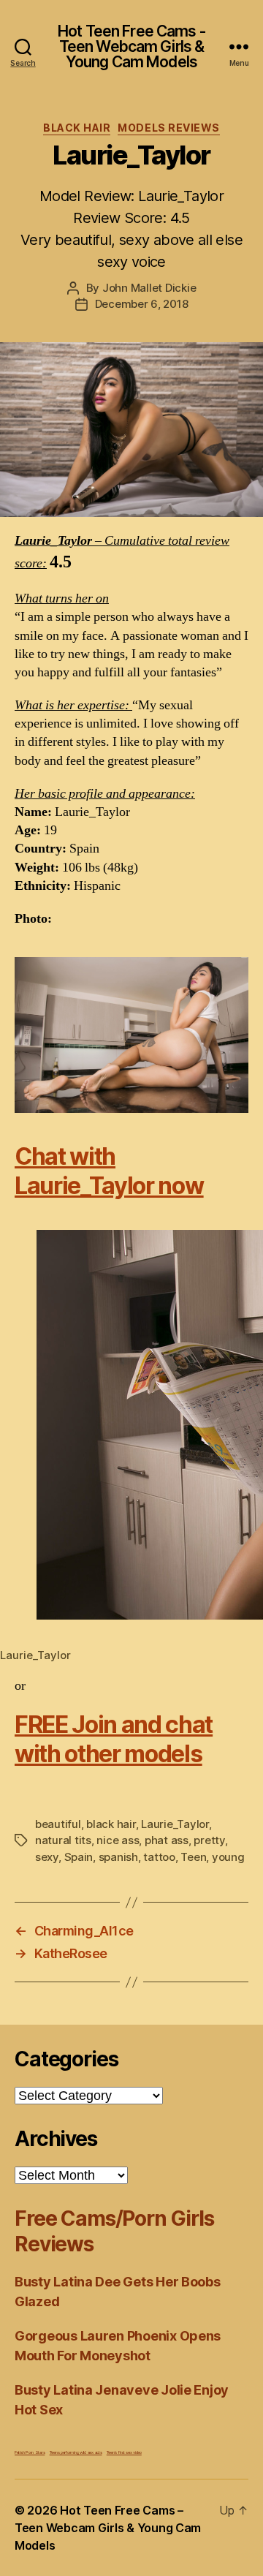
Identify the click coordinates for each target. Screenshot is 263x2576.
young (228, 1857)
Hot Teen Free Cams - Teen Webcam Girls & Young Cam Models (131, 46)
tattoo (159, 1857)
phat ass (167, 1840)
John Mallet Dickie (149, 288)
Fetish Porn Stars (30, 2452)
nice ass (118, 1840)
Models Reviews (168, 128)
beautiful (58, 1824)
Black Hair (77, 128)
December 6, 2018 (142, 304)
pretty (209, 1840)
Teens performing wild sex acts (76, 2452)
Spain (79, 1857)
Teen (193, 1857)
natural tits (63, 1840)
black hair (111, 1824)
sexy (47, 1857)
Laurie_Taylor (175, 1824)
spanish (118, 1857)
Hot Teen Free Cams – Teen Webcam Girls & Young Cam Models (108, 2528)
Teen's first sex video (124, 2452)
